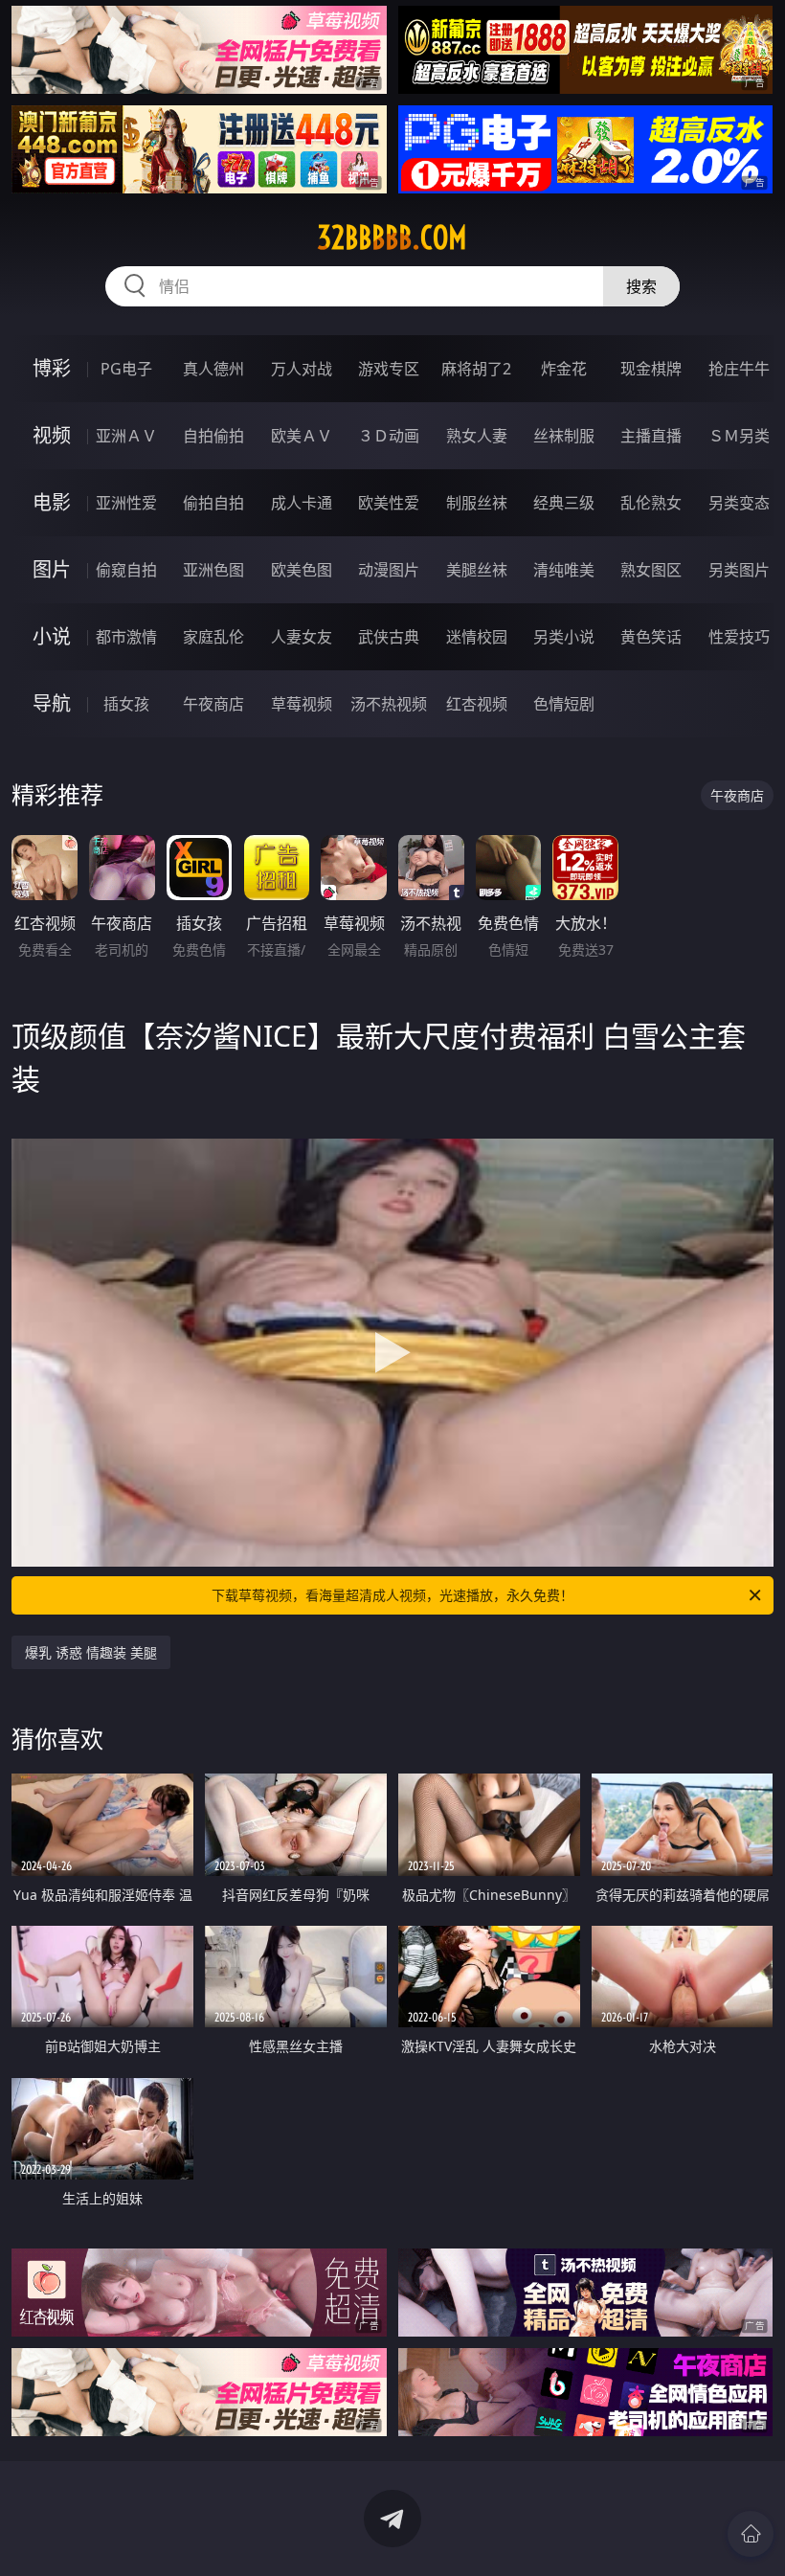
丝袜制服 (564, 436)
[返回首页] (751, 2534)
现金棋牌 (651, 369)
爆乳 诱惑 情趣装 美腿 (91, 1652)
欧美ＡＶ (302, 436)
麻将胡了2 (476, 369)
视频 (52, 435)
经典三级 (564, 503)
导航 (52, 703)
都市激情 (126, 637)
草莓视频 (302, 704)
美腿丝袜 (477, 570)
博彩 (52, 368)
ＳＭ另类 (739, 436)
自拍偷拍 (213, 436)
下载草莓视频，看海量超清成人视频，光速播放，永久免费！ (392, 1595)
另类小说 (564, 637)
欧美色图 (302, 570)
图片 (52, 569)
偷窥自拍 (126, 570)
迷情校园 (477, 637)
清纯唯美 (564, 570)
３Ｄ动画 (389, 436)
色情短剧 (564, 704)
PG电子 (126, 369)
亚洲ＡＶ (126, 436)
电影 (52, 502)
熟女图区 (651, 570)
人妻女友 (302, 637)
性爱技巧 (739, 637)
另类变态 (739, 503)
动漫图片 (389, 570)
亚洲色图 (213, 570)
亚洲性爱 (126, 503)
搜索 (641, 286)
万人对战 (302, 369)
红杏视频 (477, 704)
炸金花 (564, 369)
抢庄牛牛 (739, 369)
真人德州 (213, 369)
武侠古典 (389, 637)
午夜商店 (213, 704)
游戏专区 (389, 369)
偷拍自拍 (213, 503)
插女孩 (126, 704)
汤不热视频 (389, 704)
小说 (52, 636)
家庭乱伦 (213, 637)
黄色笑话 (651, 637)
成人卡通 (302, 503)
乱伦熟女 (651, 503)
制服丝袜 (477, 503)
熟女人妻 (477, 436)
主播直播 (651, 436)
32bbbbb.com (392, 237)
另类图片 (739, 570)
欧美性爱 (389, 503)
